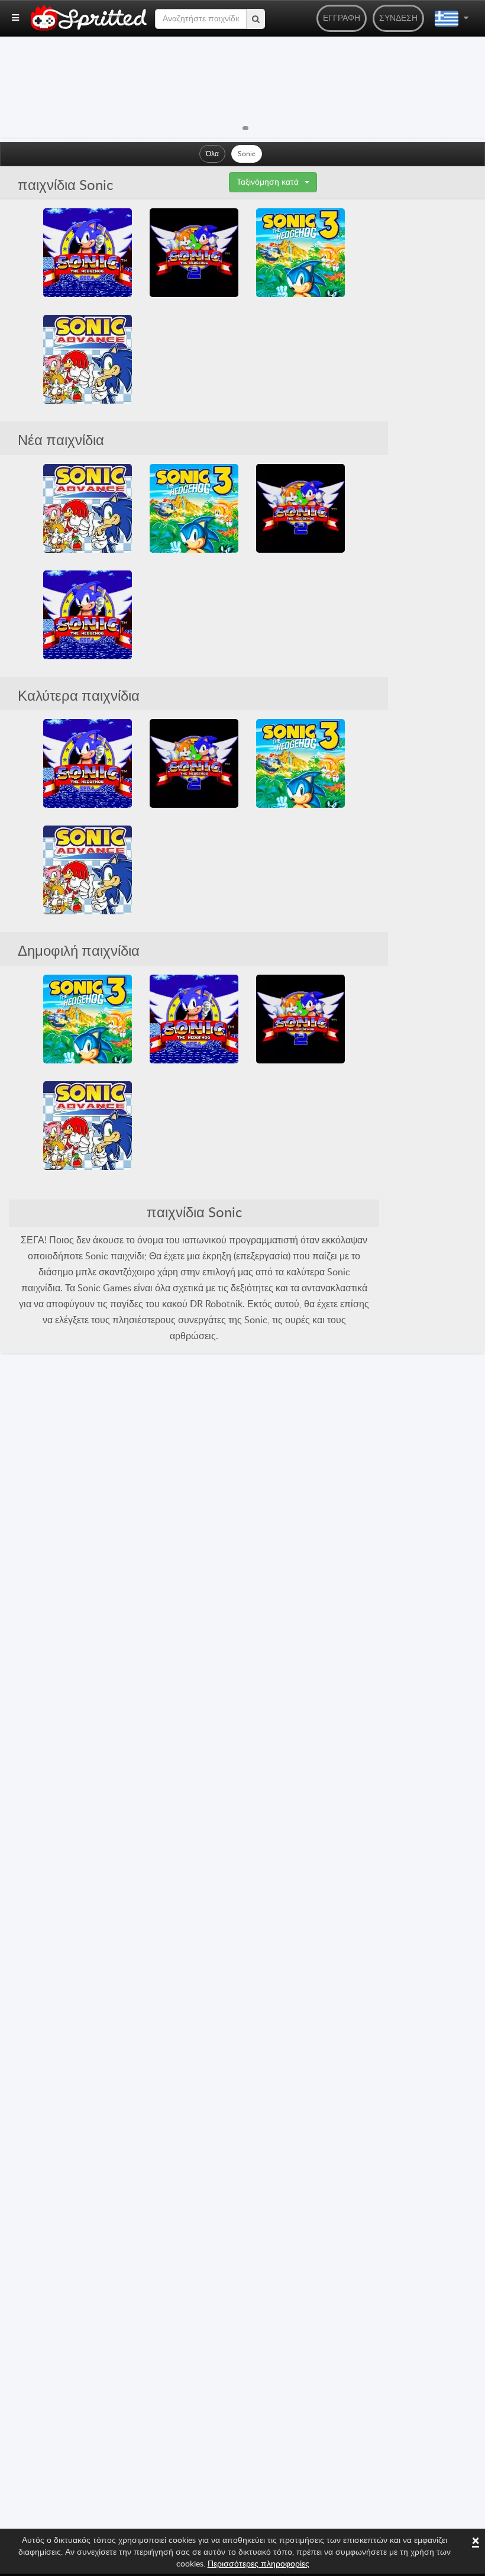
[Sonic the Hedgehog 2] (194, 253)
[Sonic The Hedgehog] (88, 253)
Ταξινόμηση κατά (268, 182)
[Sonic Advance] (88, 359)
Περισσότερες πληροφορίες (258, 2564)
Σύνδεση (398, 18)
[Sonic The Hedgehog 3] (300, 253)
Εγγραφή (342, 18)
